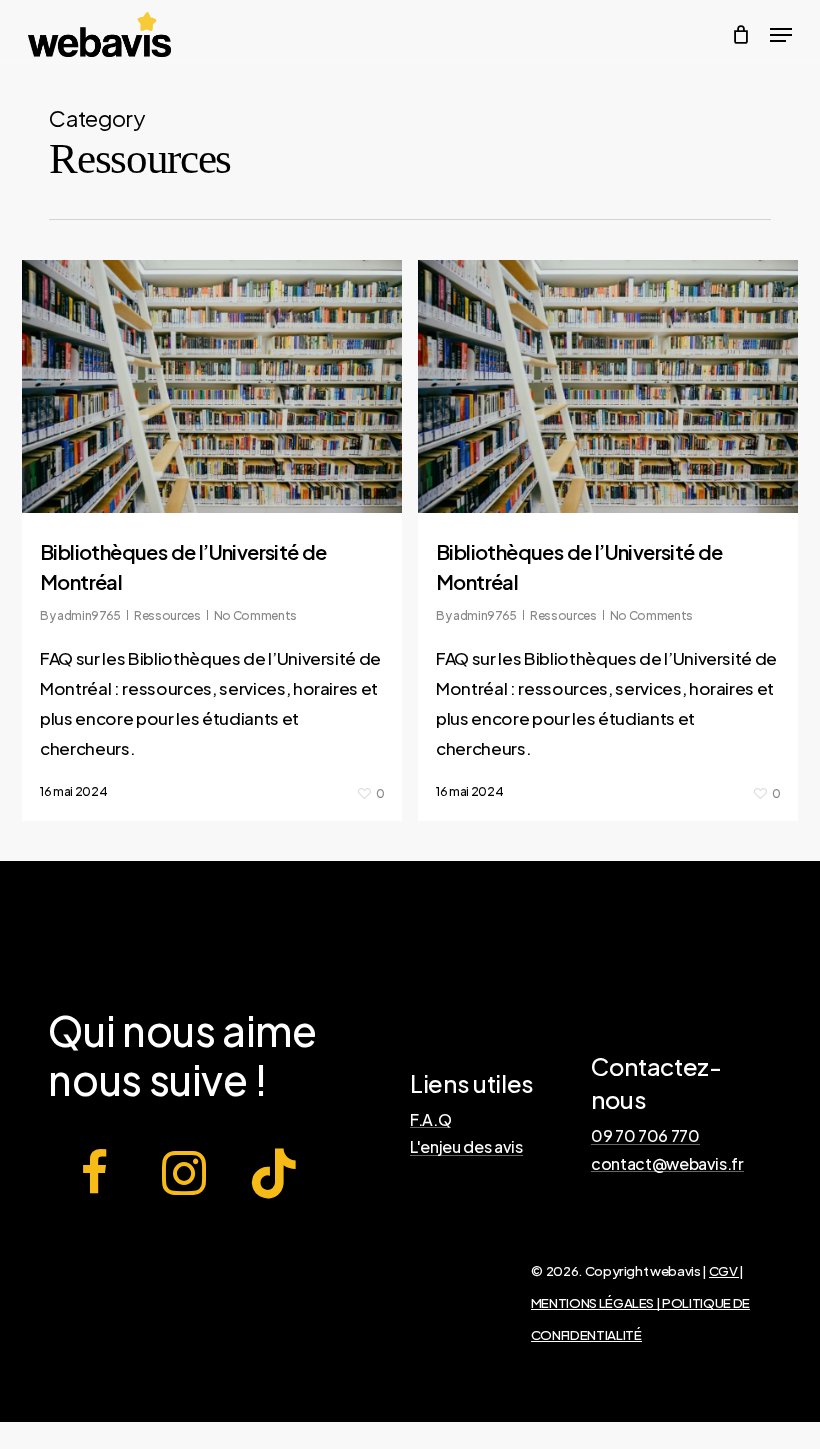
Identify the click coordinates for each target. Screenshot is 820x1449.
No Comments (255, 615)
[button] (781, 35)
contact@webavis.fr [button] (667, 1164)
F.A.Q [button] (430, 1120)
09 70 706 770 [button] (645, 1136)
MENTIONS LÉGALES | (597, 1302)
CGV (724, 1270)
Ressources (167, 615)
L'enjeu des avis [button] (466, 1147)
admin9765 (89, 615)
